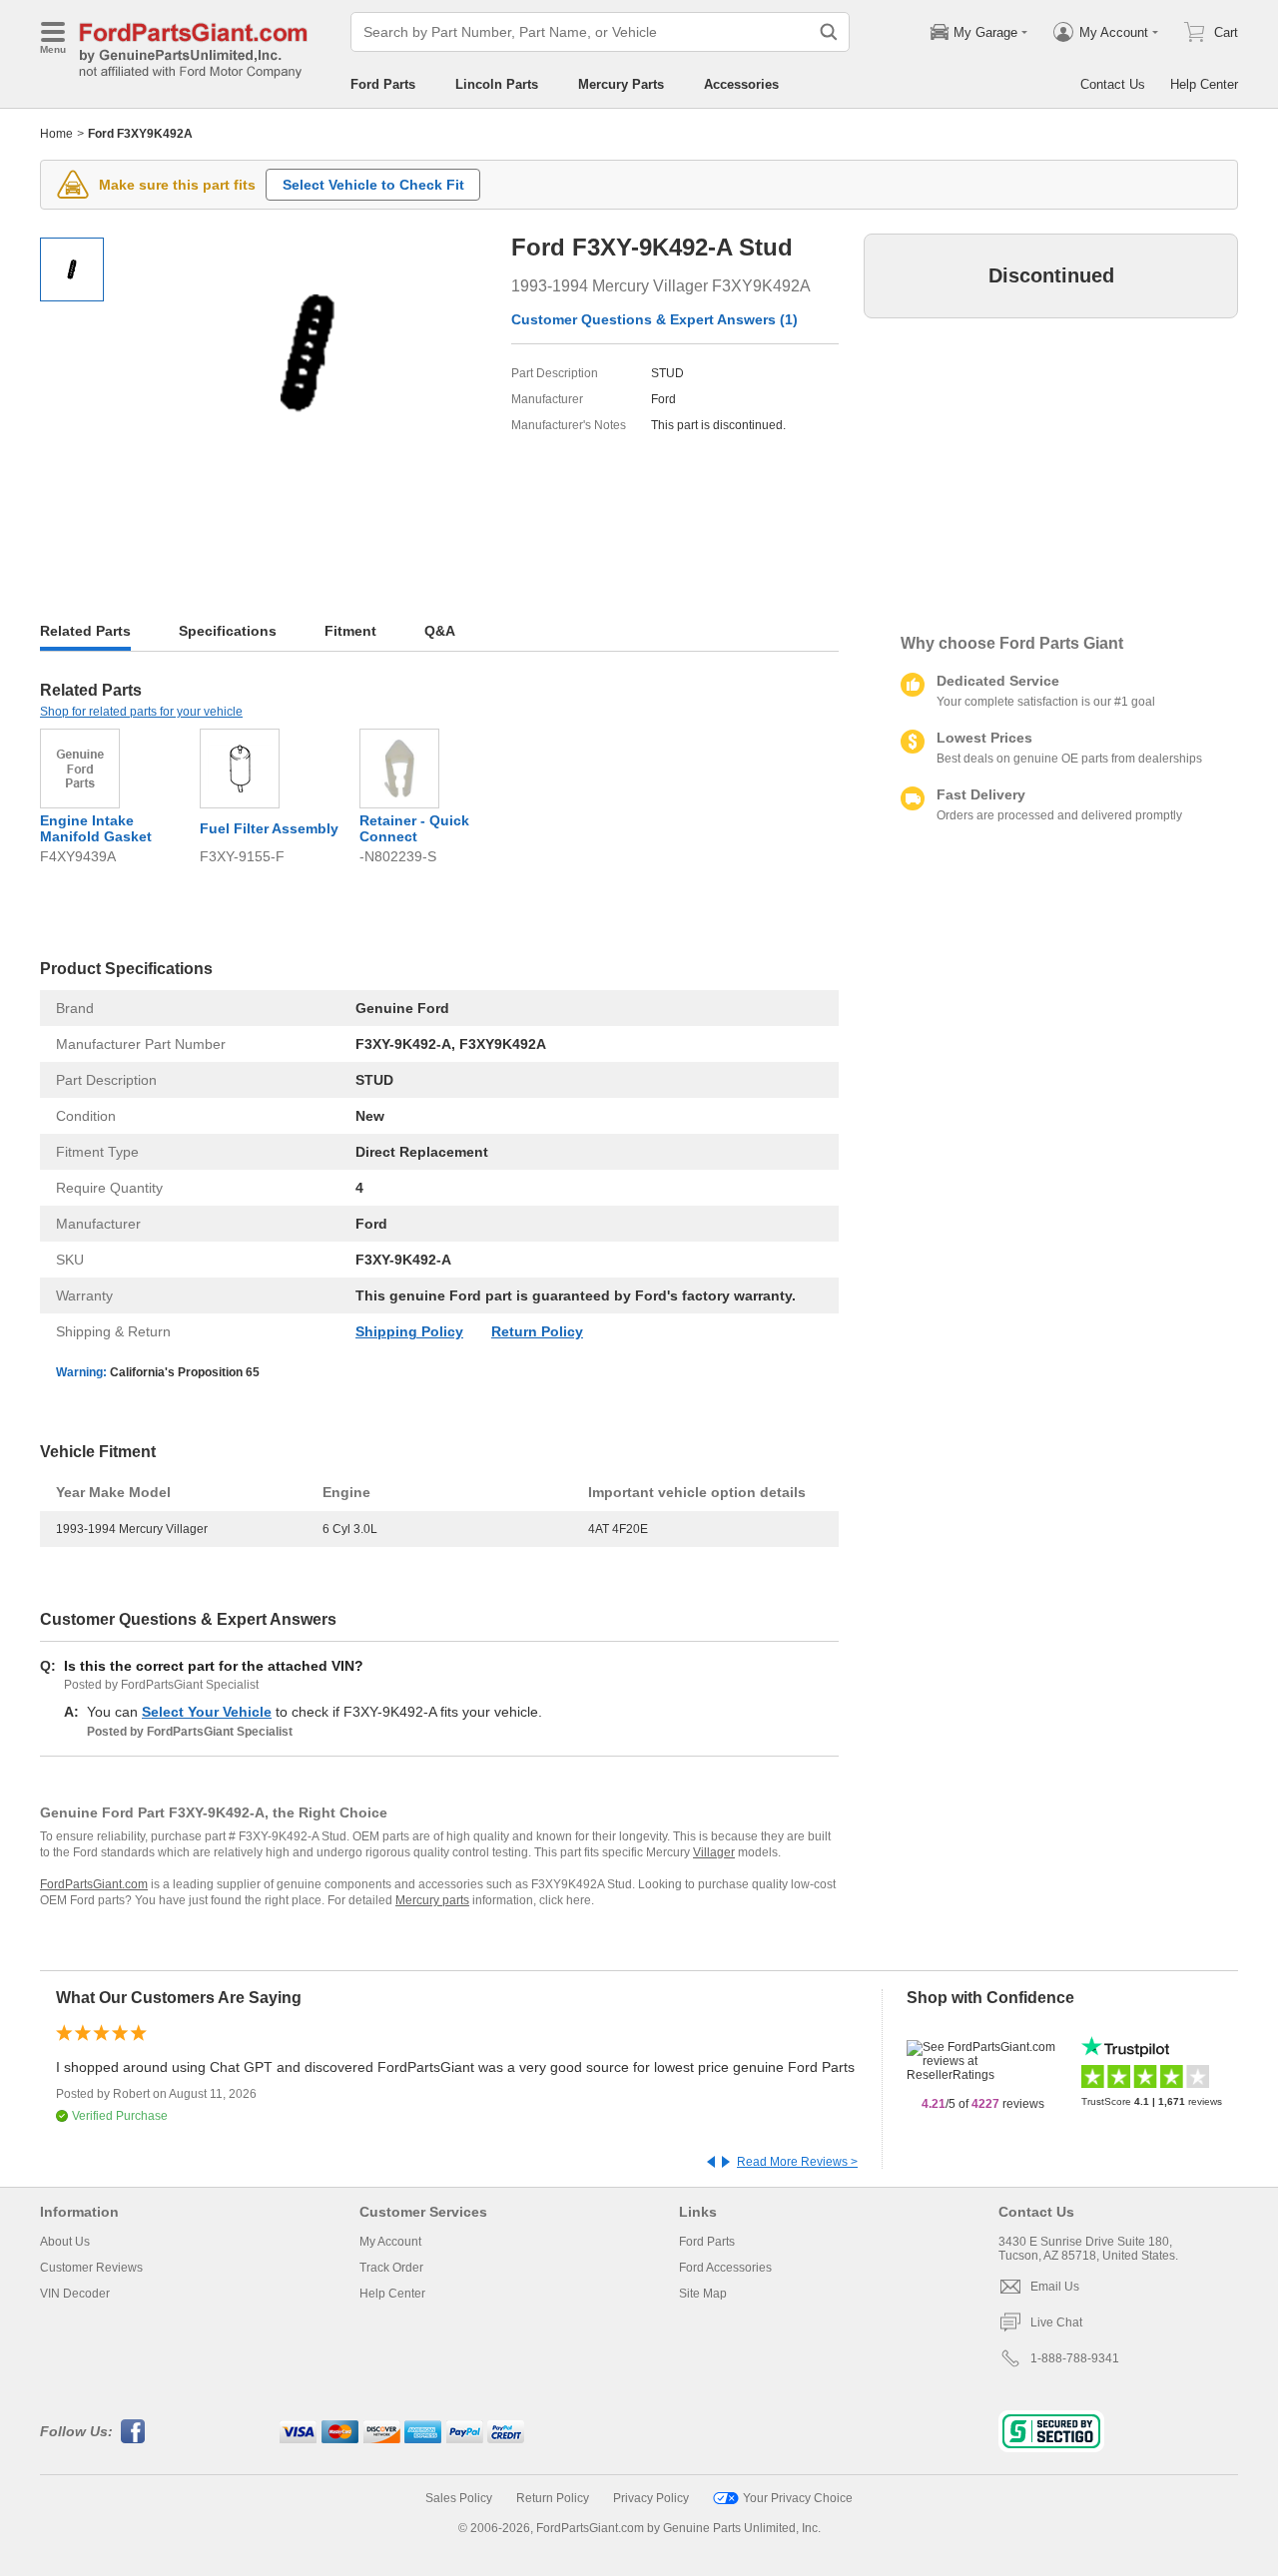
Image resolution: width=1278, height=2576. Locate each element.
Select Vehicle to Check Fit (373, 185)
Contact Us (1113, 84)
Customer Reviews (91, 2268)
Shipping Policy (409, 1331)
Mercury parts (432, 1900)
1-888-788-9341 (1075, 2358)
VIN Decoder (75, 2294)
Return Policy (537, 1331)
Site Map (703, 2294)
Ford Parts (383, 84)
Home (56, 134)
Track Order (391, 2268)
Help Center (1204, 84)
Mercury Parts (621, 84)
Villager (714, 1852)
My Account (390, 2242)
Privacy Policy (651, 2498)
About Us (65, 2242)
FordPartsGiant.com (94, 1884)
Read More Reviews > (797, 2162)
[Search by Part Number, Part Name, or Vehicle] (829, 32)
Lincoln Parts (497, 84)
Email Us (1055, 2287)
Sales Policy (459, 2498)
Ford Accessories (725, 2268)
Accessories (741, 84)
